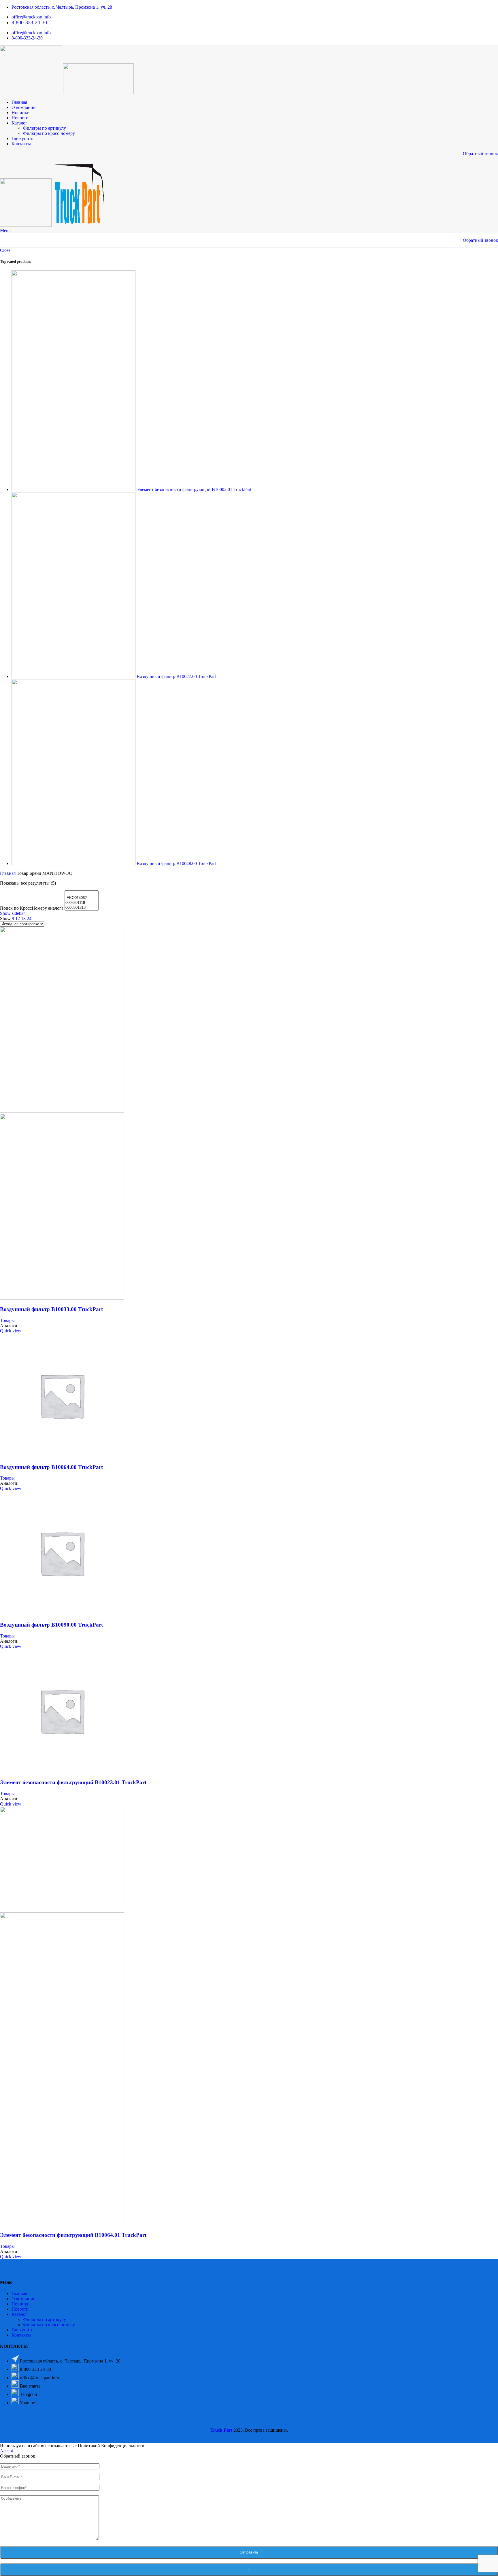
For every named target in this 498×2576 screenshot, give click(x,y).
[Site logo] (32, 92)
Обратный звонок (480, 153)
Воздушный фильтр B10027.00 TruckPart (176, 676)
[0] (82, 893)
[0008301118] (82, 903)
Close (5, 250)
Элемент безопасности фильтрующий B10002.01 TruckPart (194, 489)
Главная (8, 873)
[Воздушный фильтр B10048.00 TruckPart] (74, 863)
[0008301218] (82, 908)
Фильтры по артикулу (45, 128)
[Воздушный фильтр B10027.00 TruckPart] (74, 676)
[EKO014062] (82, 898)
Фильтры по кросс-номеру (49, 133)
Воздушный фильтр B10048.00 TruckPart (176, 863)
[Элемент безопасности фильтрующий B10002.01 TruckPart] (74, 489)
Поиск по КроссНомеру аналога (32, 908)
